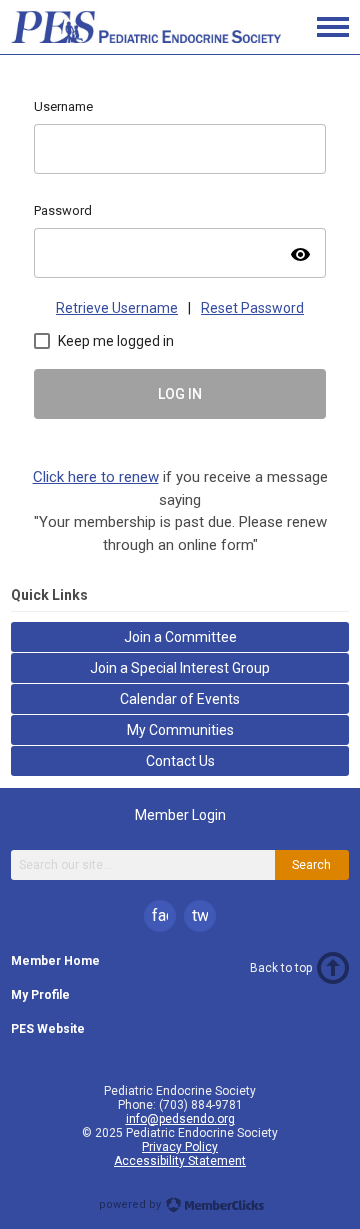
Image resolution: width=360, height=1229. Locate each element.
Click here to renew (96, 477)
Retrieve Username (117, 308)
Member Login (180, 815)
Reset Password (252, 308)
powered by (131, 1204)
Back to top (281, 968)
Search (311, 865)
